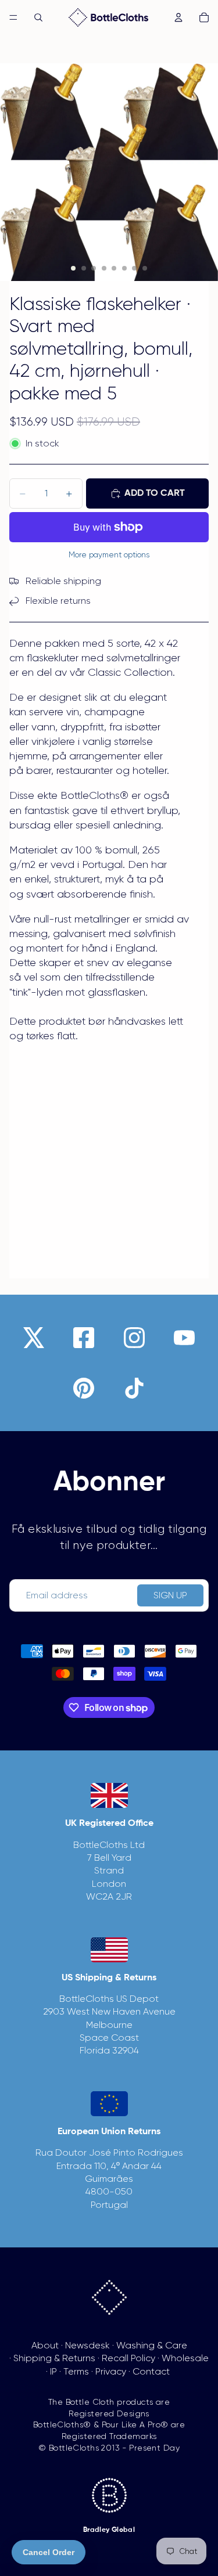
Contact (151, 2371)
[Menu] (13, 17)
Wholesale (185, 2358)
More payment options (109, 555)
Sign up (170, 1595)
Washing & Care (152, 2345)
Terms (76, 2371)
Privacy (111, 2371)
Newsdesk (87, 2345)
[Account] (178, 17)
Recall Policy (128, 2358)
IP (53, 2371)
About (45, 2345)
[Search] (38, 17)
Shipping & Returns (54, 2358)
